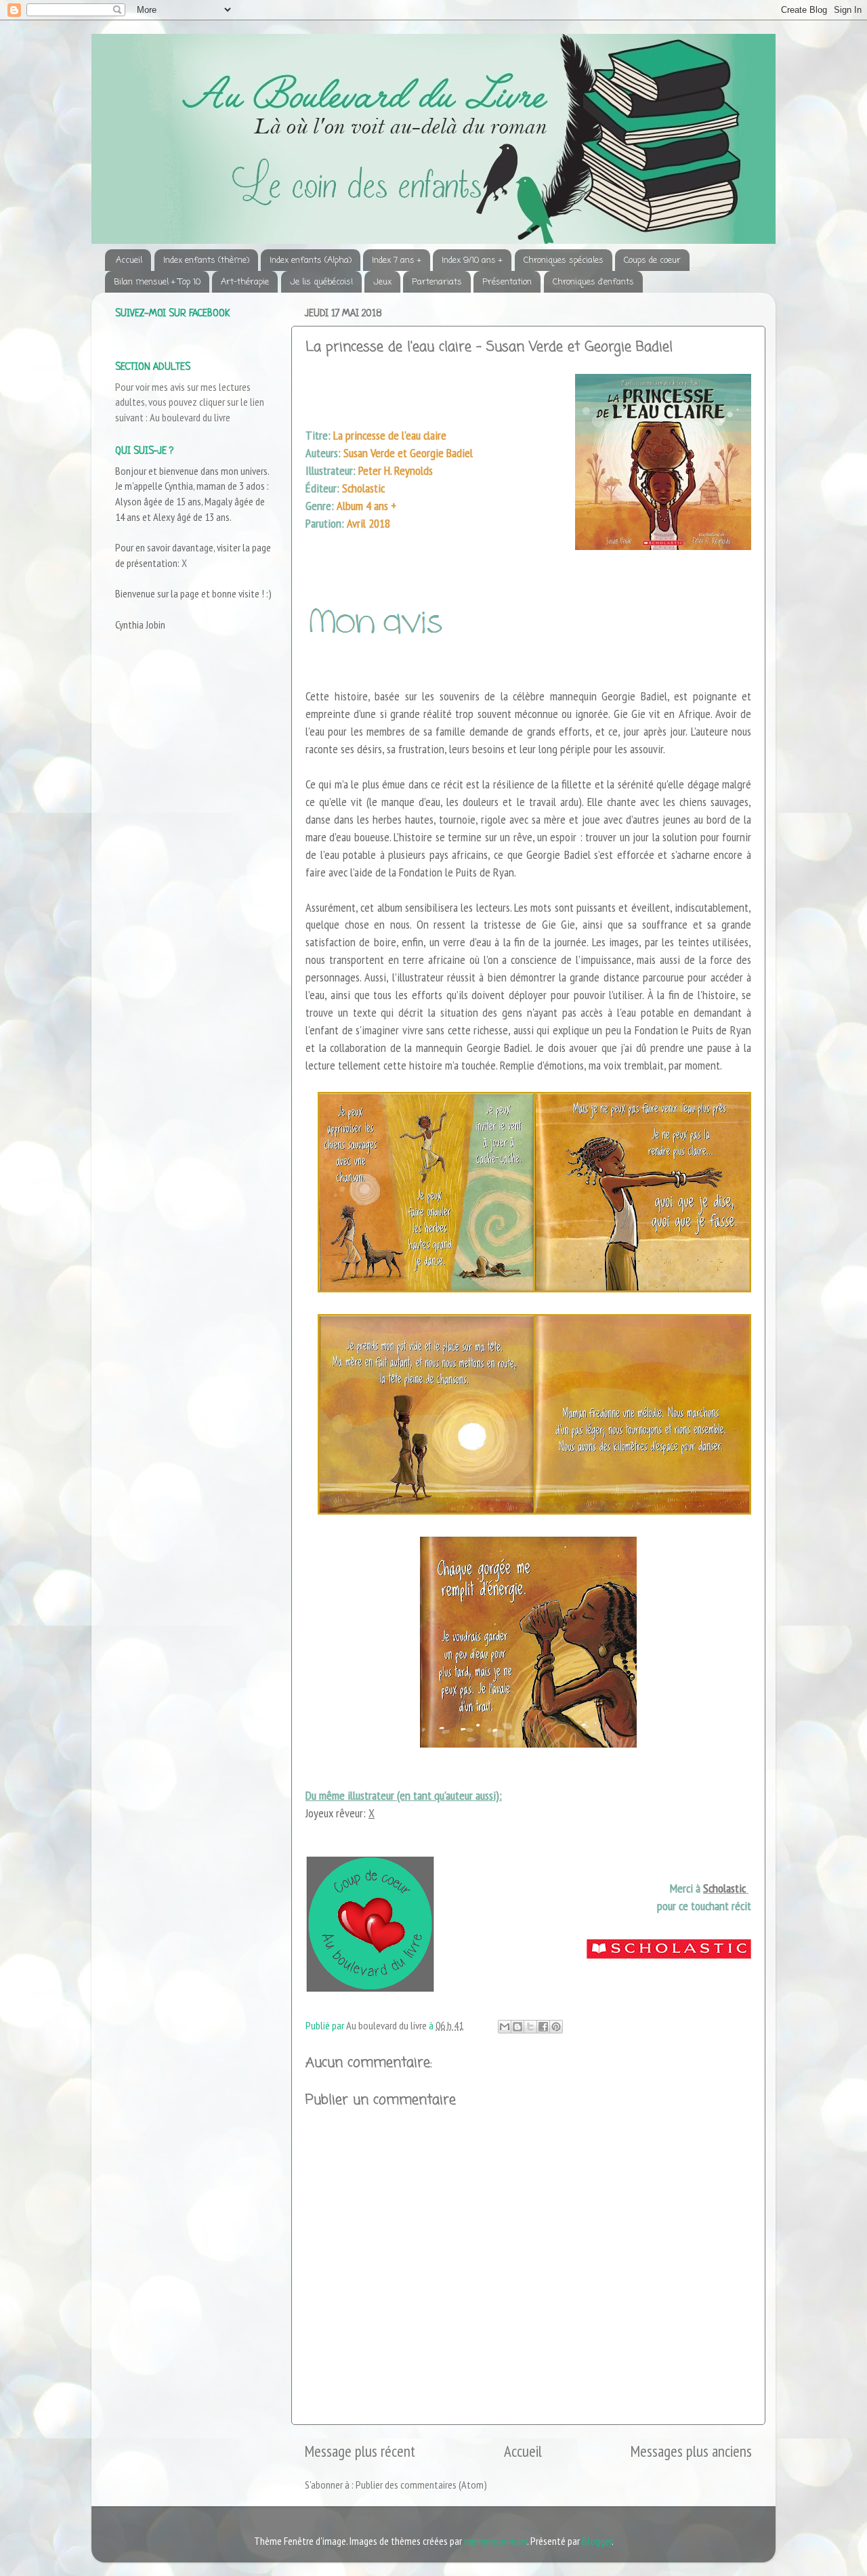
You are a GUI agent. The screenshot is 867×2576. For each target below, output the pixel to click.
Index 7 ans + (397, 260)
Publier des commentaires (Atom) (421, 2485)
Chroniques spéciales (564, 260)
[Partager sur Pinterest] (556, 2027)
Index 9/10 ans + (472, 260)
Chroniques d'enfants (593, 282)
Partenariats (437, 282)
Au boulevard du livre (190, 417)
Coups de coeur (652, 260)
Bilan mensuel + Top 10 (157, 282)
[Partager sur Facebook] (543, 2027)
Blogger (597, 2541)
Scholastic (726, 1888)
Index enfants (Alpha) (311, 260)
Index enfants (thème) (206, 260)
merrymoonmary (495, 2541)
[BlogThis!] (517, 2027)
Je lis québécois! (321, 282)
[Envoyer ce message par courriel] (505, 2027)
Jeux (382, 282)
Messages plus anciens (691, 2451)
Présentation (507, 282)
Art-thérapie (245, 282)
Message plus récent (360, 2451)
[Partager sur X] (530, 2027)
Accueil (129, 260)
